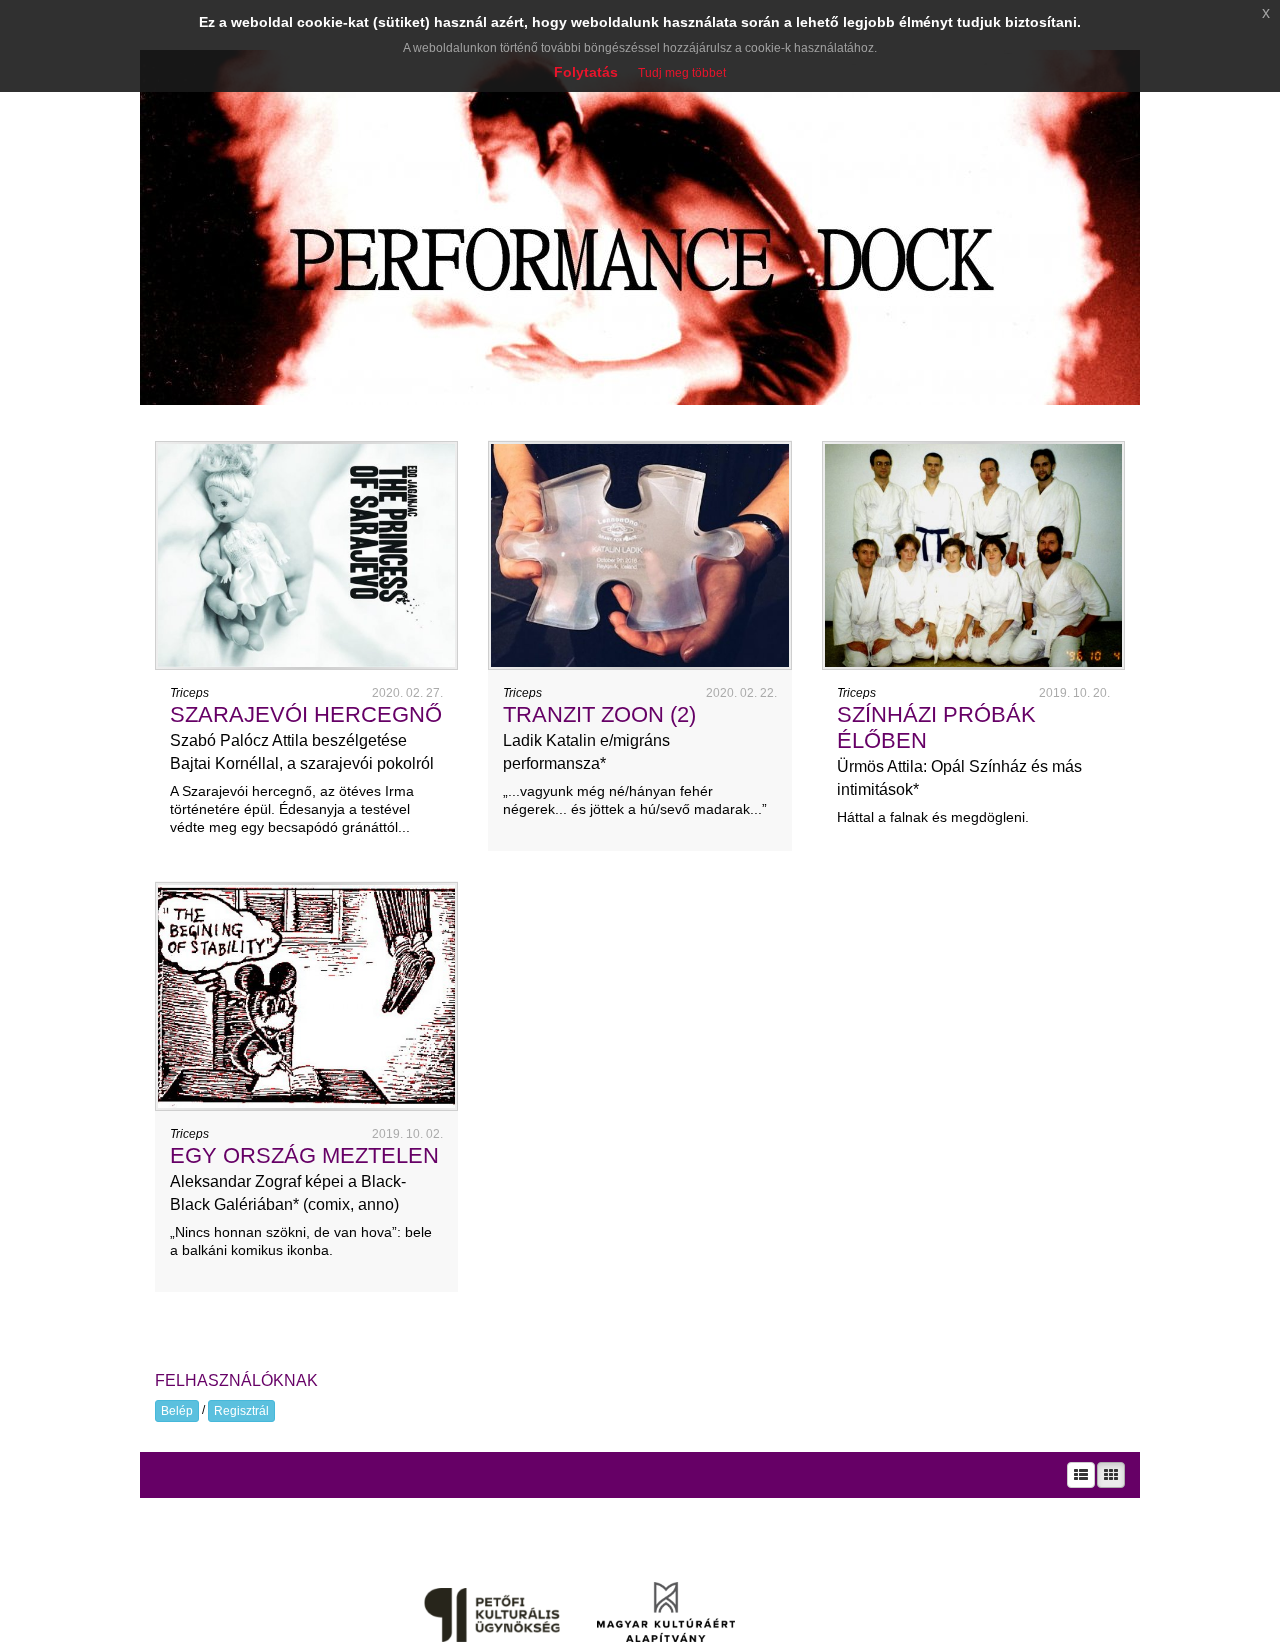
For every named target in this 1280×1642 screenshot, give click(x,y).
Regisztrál (241, 1411)
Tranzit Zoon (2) (599, 714)
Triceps (189, 693)
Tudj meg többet (682, 73)
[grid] (1111, 1475)
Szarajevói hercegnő (306, 714)
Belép (177, 1411)
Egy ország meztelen (304, 1155)
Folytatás (586, 72)
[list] (1081, 1475)
